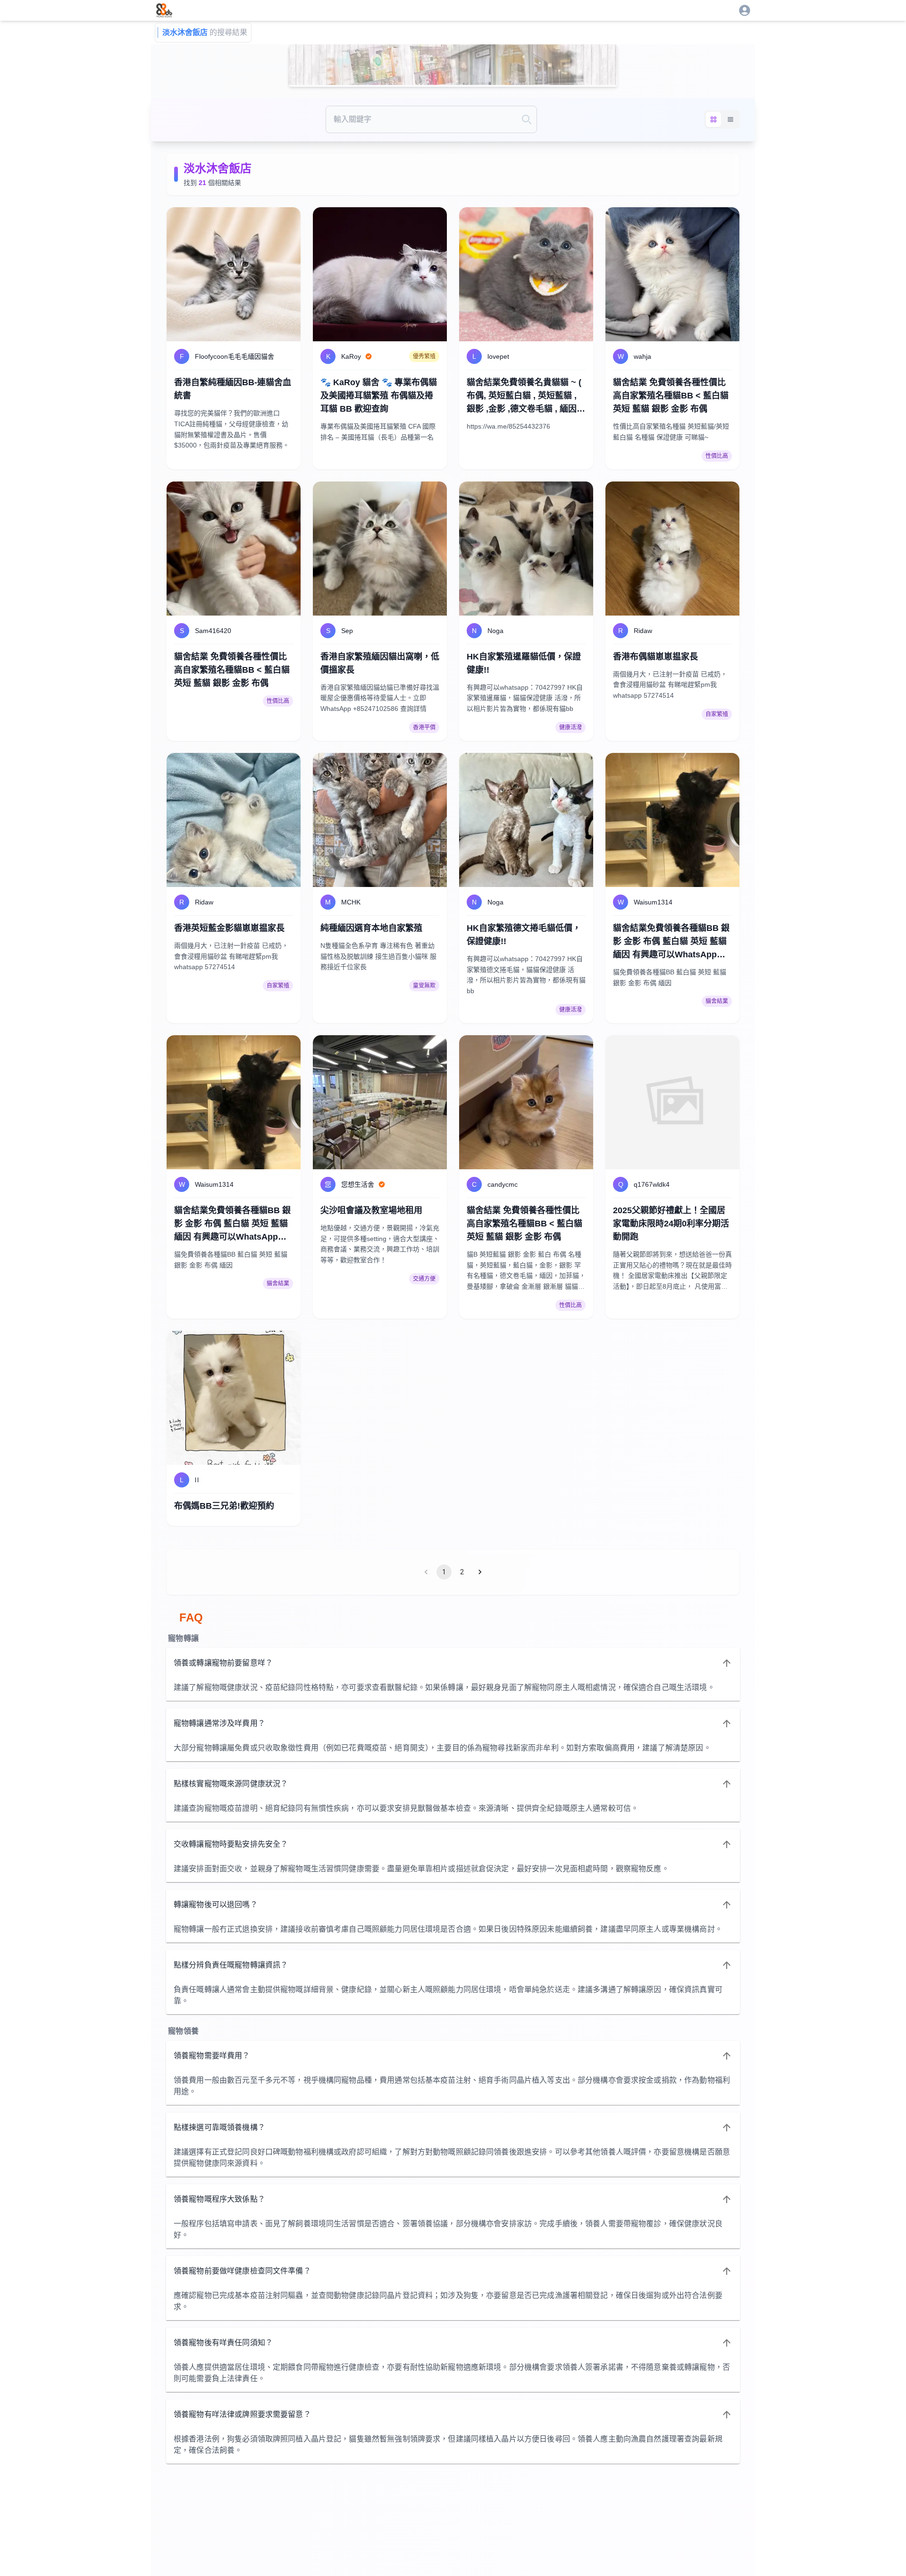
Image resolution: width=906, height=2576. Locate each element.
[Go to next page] (480, 1572)
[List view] (730, 119)
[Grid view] (713, 119)
